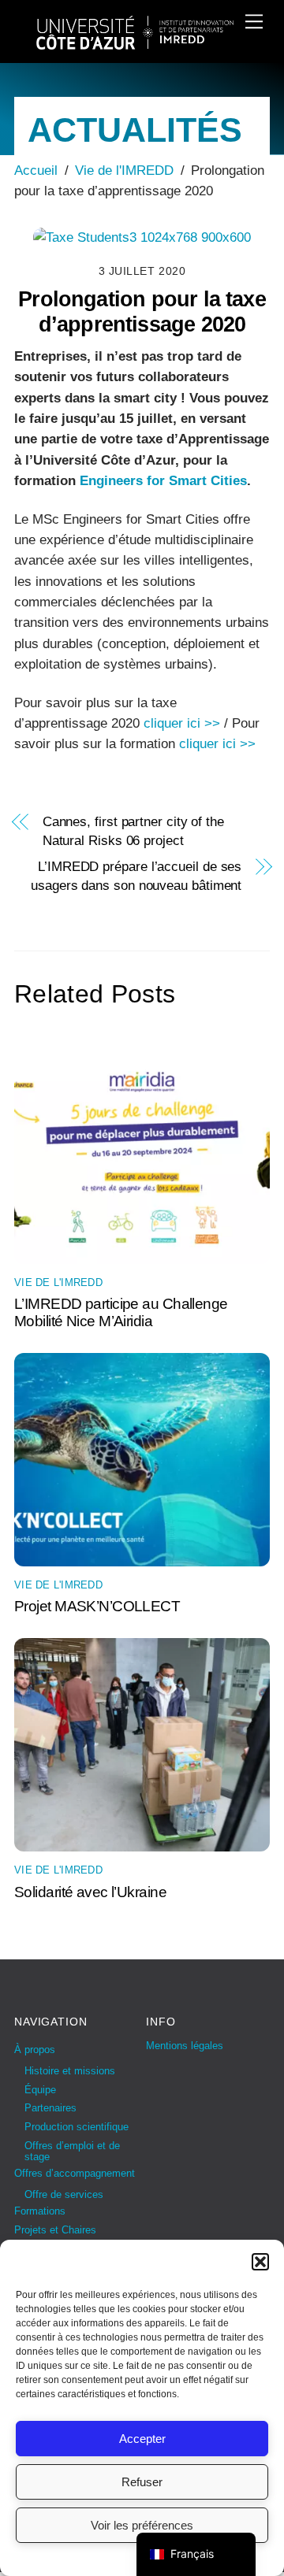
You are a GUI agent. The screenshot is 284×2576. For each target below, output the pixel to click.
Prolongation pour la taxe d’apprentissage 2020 (142, 312)
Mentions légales (185, 2046)
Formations (40, 2211)
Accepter (142, 2439)
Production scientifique (77, 2127)
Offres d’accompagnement (75, 2173)
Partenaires (50, 2108)
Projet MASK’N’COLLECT (97, 1606)
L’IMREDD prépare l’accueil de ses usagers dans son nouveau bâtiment (136, 876)
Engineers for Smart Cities (163, 481)
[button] (260, 2262)
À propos (35, 2050)
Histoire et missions (70, 2071)
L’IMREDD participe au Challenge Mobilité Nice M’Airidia (121, 1312)
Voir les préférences (142, 2525)
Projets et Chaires (55, 2230)
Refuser (142, 2482)
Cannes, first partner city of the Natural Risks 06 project (133, 831)
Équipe (40, 2090)
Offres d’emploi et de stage (72, 2151)
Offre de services (64, 2194)
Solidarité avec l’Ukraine (90, 1892)
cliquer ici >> (182, 723)
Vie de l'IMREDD (58, 1282)
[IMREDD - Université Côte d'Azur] (135, 43)
